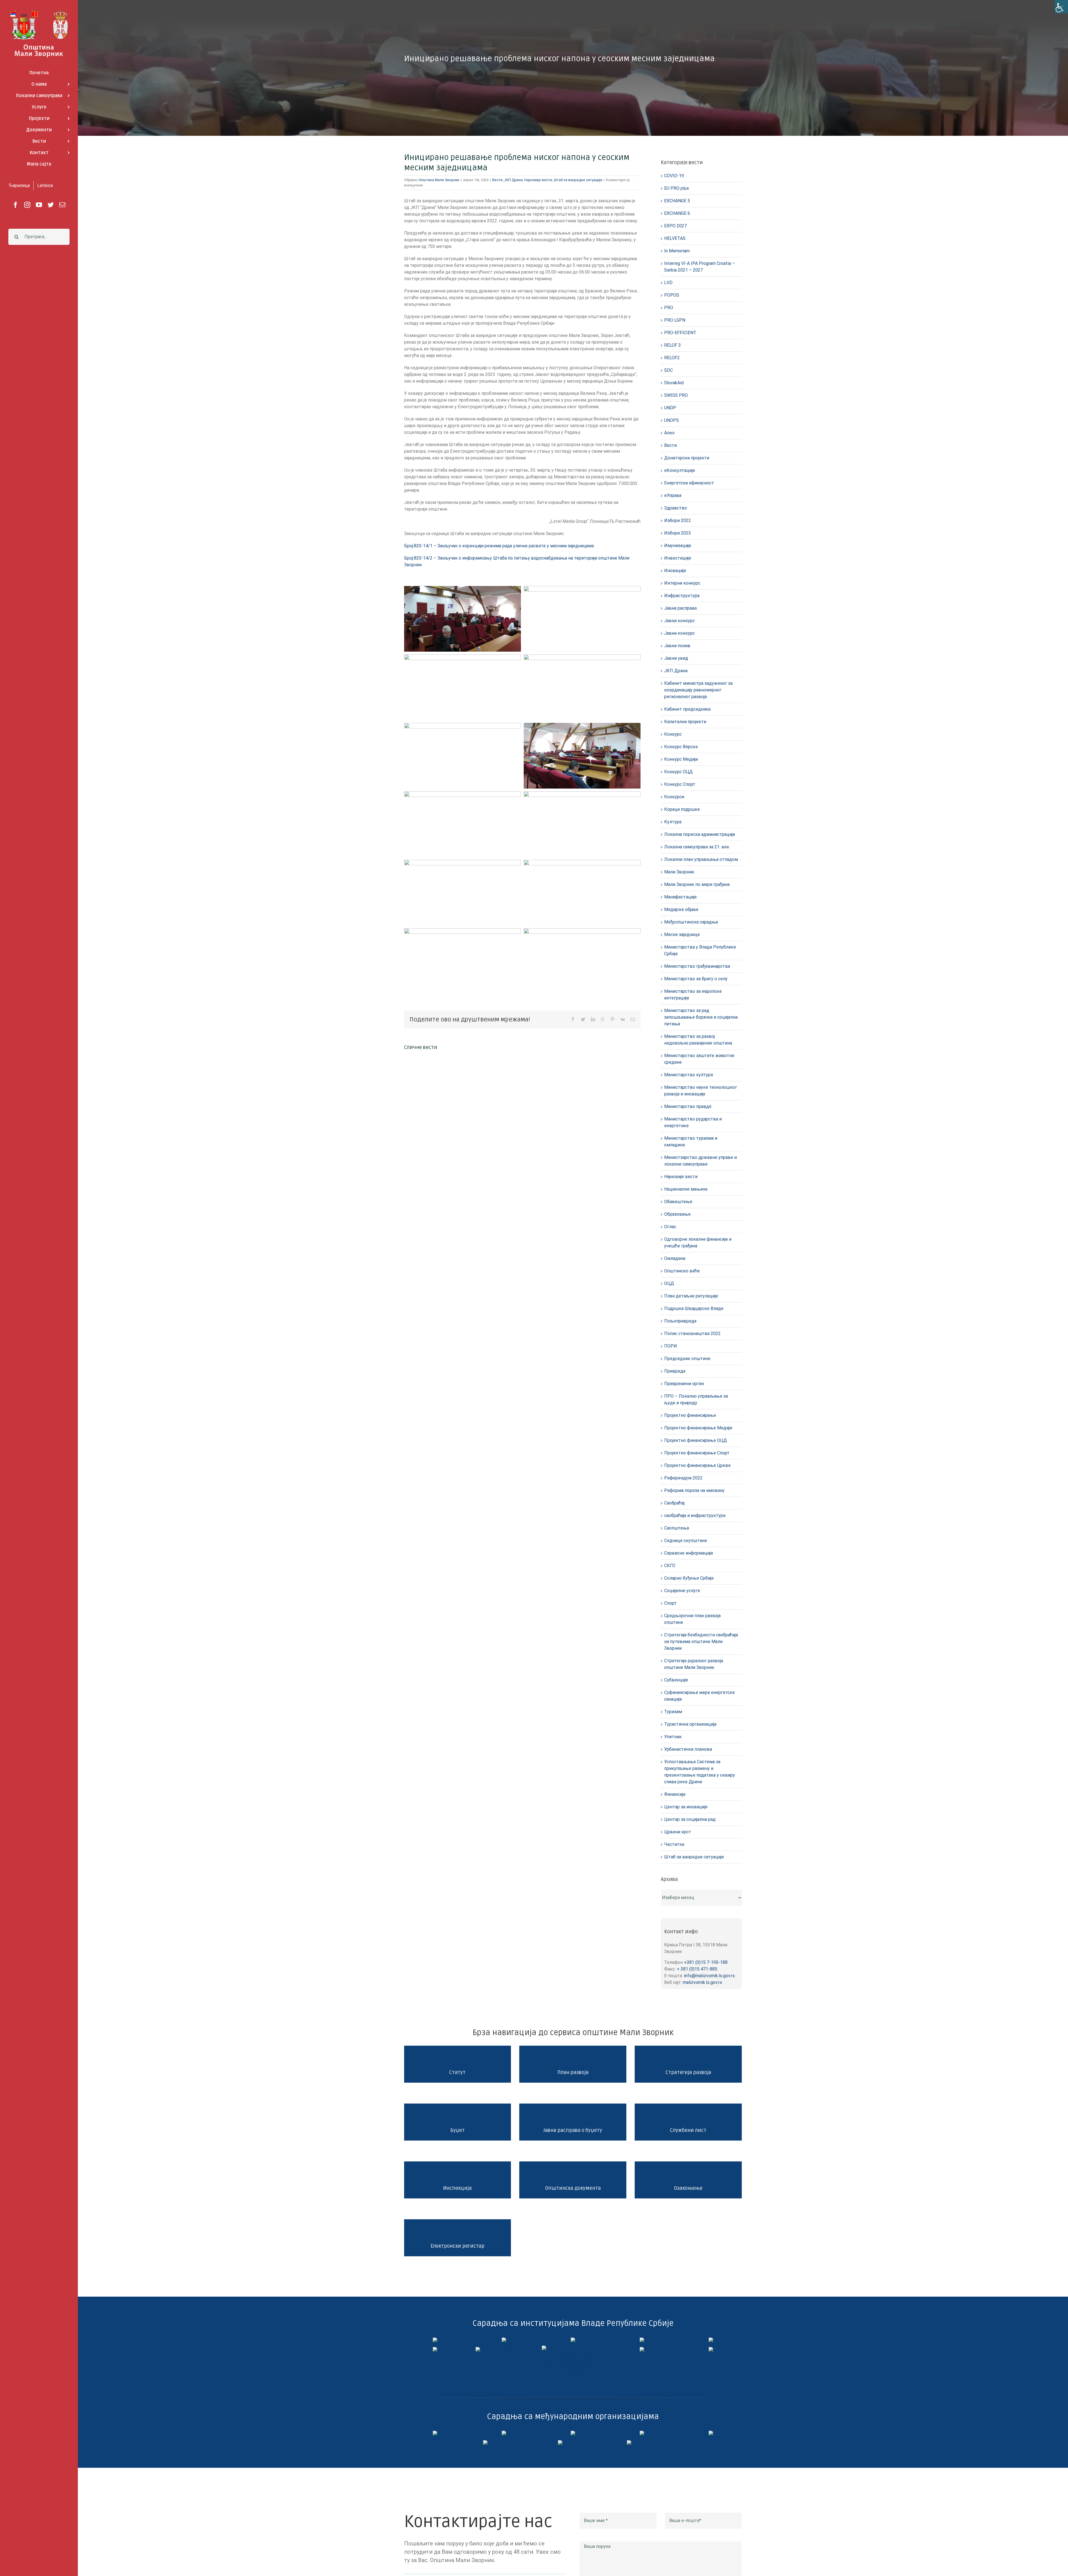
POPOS (672, 295)
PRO (669, 308)
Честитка (674, 1844)
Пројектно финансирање (690, 1415)
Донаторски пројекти (687, 458)
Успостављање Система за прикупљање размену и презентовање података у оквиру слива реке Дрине (700, 1772)
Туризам (673, 1712)
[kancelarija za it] (642, 2340)
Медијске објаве (681, 909)
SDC (668, 370)
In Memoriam (677, 251)
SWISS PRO (676, 395)
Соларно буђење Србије (689, 1578)
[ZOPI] (642, 2349)
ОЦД (669, 1283)
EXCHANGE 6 (677, 213)
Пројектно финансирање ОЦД (696, 1440)
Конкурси (674, 797)
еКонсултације (680, 470)
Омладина (675, 1258)
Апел (669, 433)
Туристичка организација (690, 1724)
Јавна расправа (680, 608)
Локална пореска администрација (699, 834)
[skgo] (573, 2340)
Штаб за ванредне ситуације (578, 180)
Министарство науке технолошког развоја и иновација (701, 1091)
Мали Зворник (679, 872)
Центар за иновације (686, 1807)
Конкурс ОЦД (678, 772)
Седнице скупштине (686, 1541)
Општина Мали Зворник (439, 180)
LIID (668, 283)
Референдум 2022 (683, 1478)
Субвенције (676, 1680)
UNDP (670, 408)
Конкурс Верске (681, 747)
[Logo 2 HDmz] (573, 2348)
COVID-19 (674, 176)
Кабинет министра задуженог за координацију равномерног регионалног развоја (698, 690)
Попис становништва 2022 (692, 1333)
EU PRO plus (677, 188)
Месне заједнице (682, 934)
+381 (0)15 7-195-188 (706, 1962)
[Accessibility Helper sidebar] (1061, 7)
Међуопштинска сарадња (691, 922)
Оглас (670, 1227)
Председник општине (687, 1359)
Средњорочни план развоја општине (692, 1619)
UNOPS (672, 420)
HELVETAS (675, 238)
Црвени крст (678, 1832)
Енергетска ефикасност (689, 483)
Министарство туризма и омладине (691, 1142)
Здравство (676, 508)
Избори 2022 (678, 520)
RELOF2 (672, 358)
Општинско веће (682, 1271)
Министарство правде (688, 1106)
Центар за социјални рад (690, 1819)
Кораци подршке (682, 809)
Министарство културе (689, 1075)
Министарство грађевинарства (697, 966)
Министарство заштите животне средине (699, 1059)
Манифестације (680, 897)
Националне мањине (686, 1189)
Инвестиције (678, 558)
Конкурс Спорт (680, 784)
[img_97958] (711, 2340)
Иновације (675, 571)
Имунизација (678, 546)
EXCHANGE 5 (677, 201)
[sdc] (642, 2433)
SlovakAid (674, 383)
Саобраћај (674, 1503)
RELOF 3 (673, 345)
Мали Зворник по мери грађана (697, 884)
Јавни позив (677, 646)
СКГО (670, 1566)
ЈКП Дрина (513, 180)
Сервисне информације (689, 1553)
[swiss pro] (711, 2433)
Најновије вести (538, 180)
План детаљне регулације (691, 1296)
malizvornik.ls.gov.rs (702, 1982)
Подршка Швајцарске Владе (694, 1308)
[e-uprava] (504, 2340)
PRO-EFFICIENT (680, 333)
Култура (673, 822)
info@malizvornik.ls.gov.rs (709, 1976)
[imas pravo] (504, 2349)
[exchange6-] (642, 2442)
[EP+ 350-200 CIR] (573, 2442)
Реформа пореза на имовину (694, 1490)
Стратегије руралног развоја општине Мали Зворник (694, 1664)
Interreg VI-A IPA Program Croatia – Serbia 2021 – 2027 (699, 267)
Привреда (675, 1371)
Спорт (670, 1603)
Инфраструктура (682, 596)
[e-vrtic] (435, 2349)
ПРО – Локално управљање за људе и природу (696, 1399)
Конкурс (673, 734)
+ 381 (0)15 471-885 (697, 1969)
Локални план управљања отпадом (701, 859)
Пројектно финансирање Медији (698, 1428)
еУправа (673, 495)
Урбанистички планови (688, 1749)
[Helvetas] (504, 2433)
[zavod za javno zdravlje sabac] (711, 2349)
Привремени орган (684, 1384)
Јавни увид (676, 658)
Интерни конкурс (682, 583)
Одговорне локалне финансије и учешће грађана (698, 1243)
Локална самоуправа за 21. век (697, 847)
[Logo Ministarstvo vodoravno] (435, 2340)
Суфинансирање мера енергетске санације (699, 1696)
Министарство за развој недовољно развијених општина (698, 1040)
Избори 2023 (678, 533)
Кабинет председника (687, 709)
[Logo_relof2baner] (504, 2442)
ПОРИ (671, 1346)
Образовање (677, 1214)
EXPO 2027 (675, 226)
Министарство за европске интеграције (693, 995)
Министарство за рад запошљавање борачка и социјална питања (701, 1017)
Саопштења (677, 1528)
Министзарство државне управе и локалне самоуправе (700, 1161)
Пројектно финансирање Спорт (697, 1453)
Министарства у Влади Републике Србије (700, 950)
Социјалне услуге (682, 1591)
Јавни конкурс (679, 621)
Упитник (673, 1737)
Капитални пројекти (685, 722)
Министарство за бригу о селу (696, 979)
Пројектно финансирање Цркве (697, 1465)
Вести (497, 180)
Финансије (675, 1794)
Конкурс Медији (681, 759)
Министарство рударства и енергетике (693, 1122)
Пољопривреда (680, 1321)
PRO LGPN (675, 320)
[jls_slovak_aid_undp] (573, 2433)
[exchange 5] (435, 2433)
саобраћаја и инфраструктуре (695, 1515)
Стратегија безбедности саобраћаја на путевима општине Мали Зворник (701, 1642)
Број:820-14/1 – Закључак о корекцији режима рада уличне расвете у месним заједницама (499, 546)
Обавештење (678, 1202)
